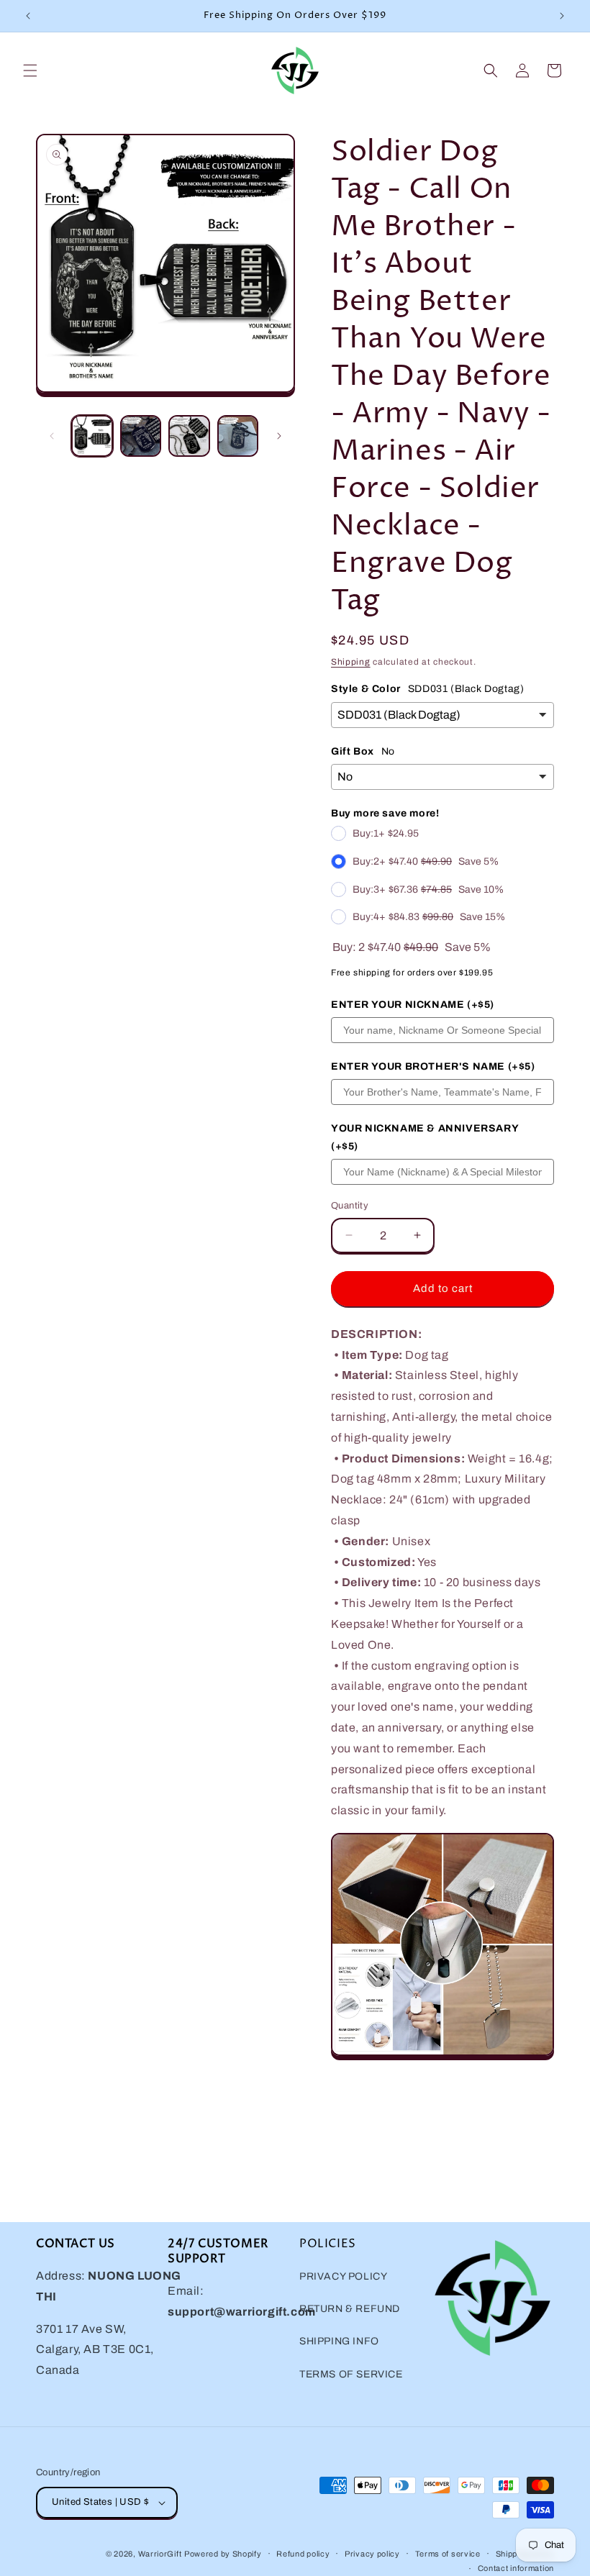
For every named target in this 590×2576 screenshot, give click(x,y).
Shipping (351, 662)
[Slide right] (279, 436)
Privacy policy (372, 2554)
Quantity (350, 1206)
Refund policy (303, 2554)
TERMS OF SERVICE (351, 2374)
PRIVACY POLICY (343, 2276)
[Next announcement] (562, 16)
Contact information (516, 2568)
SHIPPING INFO (339, 2341)
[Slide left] (52, 436)
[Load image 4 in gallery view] (238, 436)
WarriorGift (160, 2554)
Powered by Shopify (223, 2554)
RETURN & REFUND (350, 2309)
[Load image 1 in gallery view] (92, 436)
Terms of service (448, 2554)
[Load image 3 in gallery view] (189, 436)
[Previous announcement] (28, 16)
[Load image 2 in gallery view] (141, 436)
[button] (30, 70)
